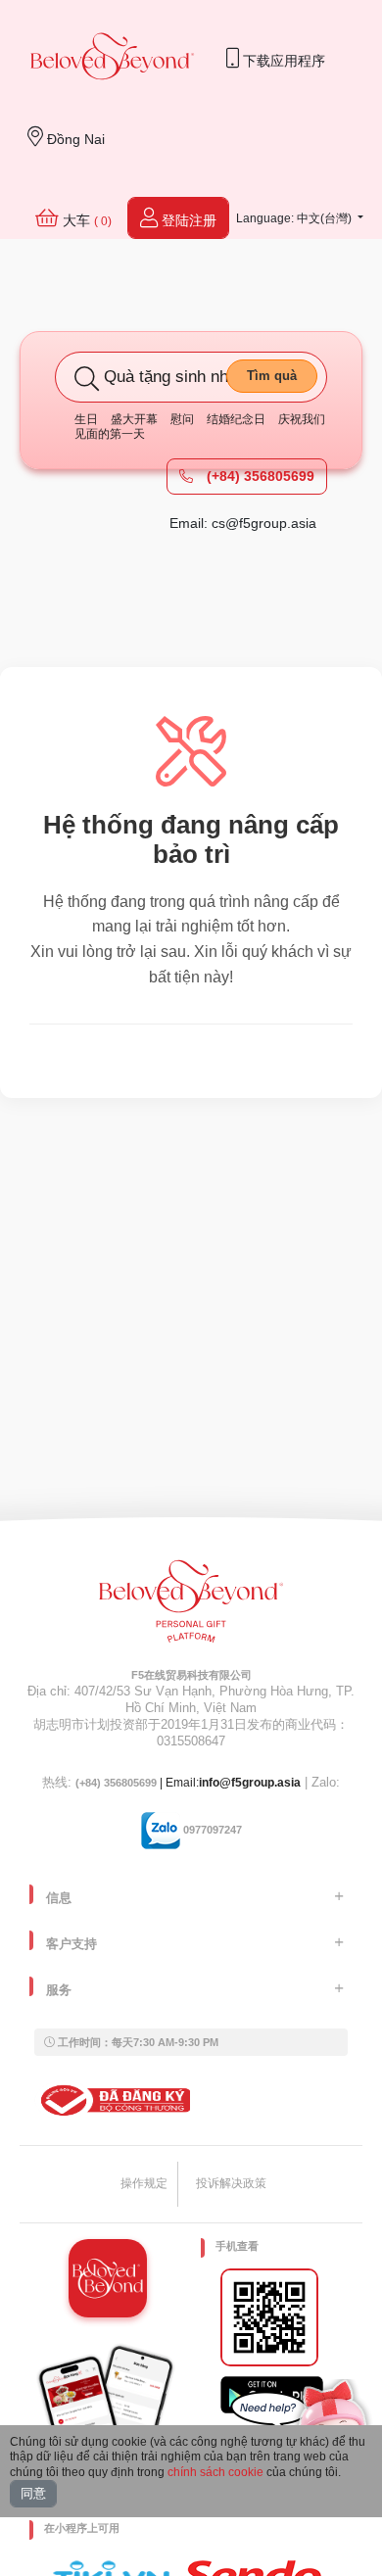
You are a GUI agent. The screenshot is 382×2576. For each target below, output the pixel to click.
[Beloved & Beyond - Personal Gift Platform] (191, 1607)
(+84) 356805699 (259, 476)
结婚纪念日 (236, 419)
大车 (85, 220)
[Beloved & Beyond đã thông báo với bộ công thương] (112, 2100)
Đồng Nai (74, 139)
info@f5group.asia (250, 1783)
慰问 (182, 419)
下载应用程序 (282, 61)
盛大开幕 (134, 419)
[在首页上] (113, 58)
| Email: (137, 1783)
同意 (33, 2493)
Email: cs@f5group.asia (243, 523)
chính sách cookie (215, 2472)
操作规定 (144, 2183)
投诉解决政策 (231, 2183)
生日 (86, 419)
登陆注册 (187, 220)
